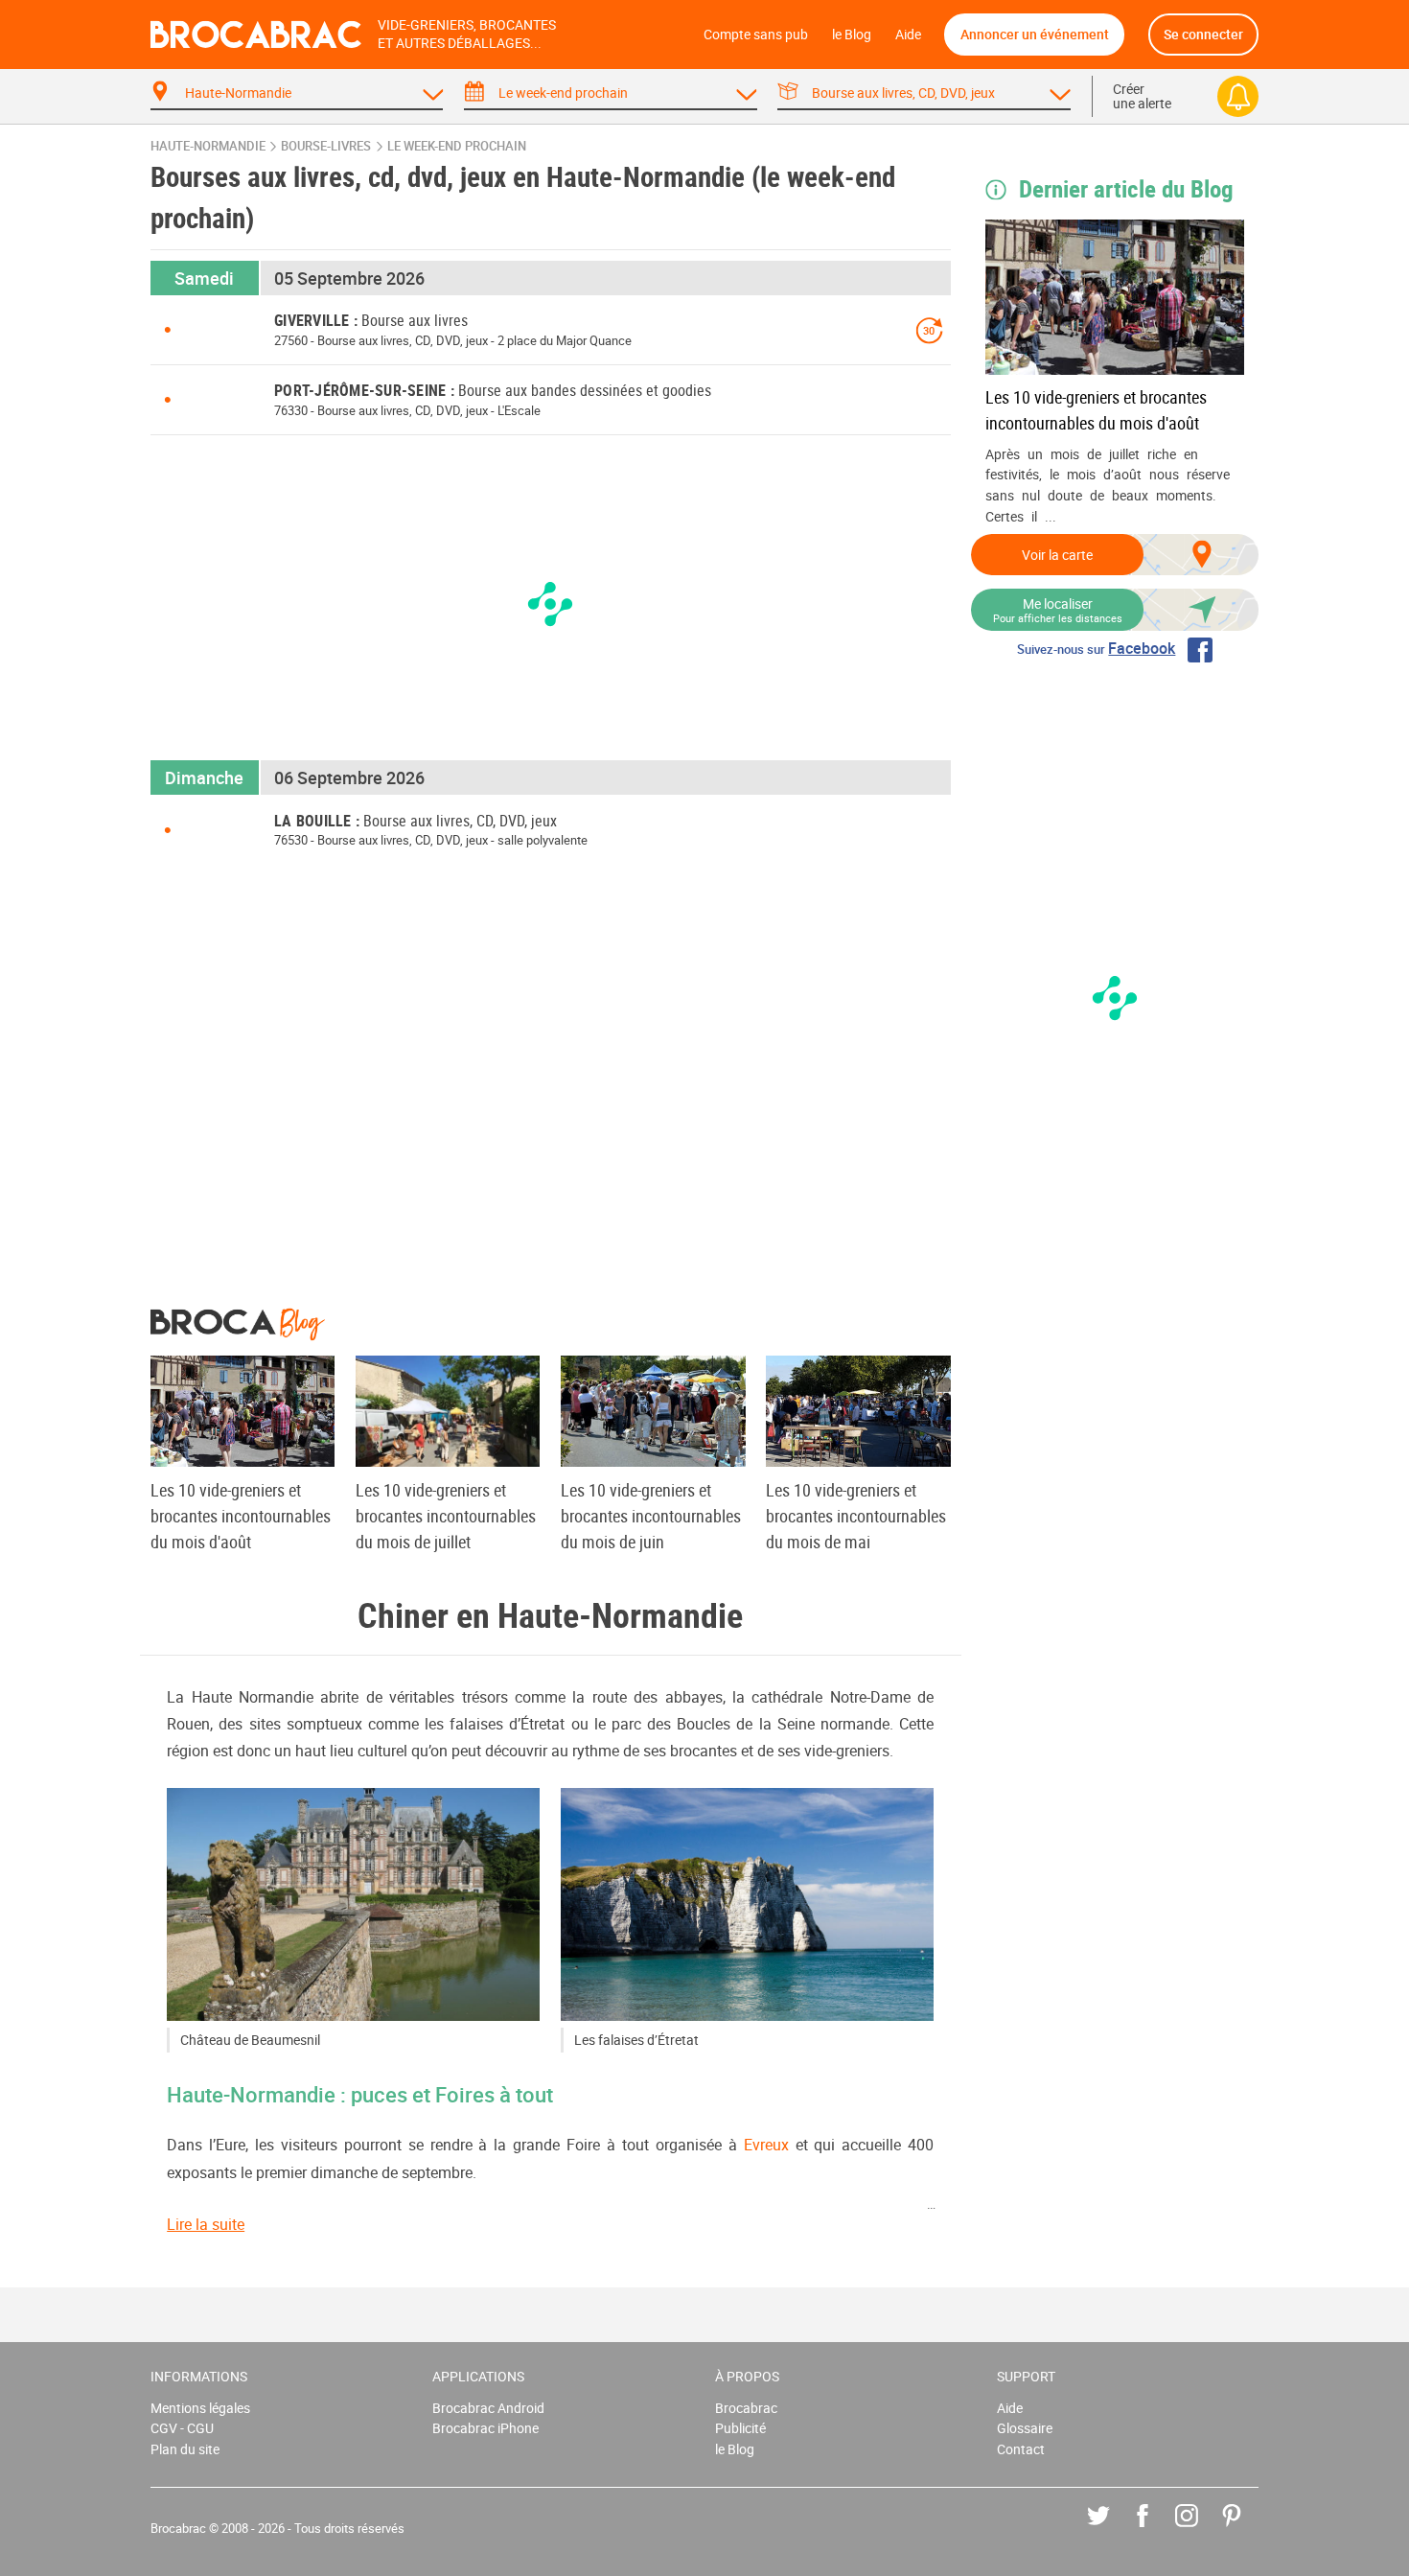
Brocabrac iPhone (485, 2428)
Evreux (766, 2145)
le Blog (852, 34)
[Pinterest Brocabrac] (1246, 2530)
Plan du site (185, 2449)
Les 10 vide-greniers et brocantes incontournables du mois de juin (651, 1516)
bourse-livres (326, 146)
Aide (908, 34)
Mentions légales (200, 2408)
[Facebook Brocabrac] (1156, 2530)
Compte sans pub (756, 34)
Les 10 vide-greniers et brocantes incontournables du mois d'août (1096, 410)
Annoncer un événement (1035, 34)
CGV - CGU (182, 2428)
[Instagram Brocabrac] (1201, 2530)
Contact (1021, 2449)
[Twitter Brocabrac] (1112, 2530)
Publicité (740, 2428)
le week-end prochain (457, 146)
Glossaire (1025, 2428)
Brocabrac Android (488, 2408)
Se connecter (1203, 34)
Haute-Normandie (208, 146)
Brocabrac (746, 2408)
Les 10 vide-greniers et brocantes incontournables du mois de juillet (446, 1516)
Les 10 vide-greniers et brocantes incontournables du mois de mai (856, 1516)
